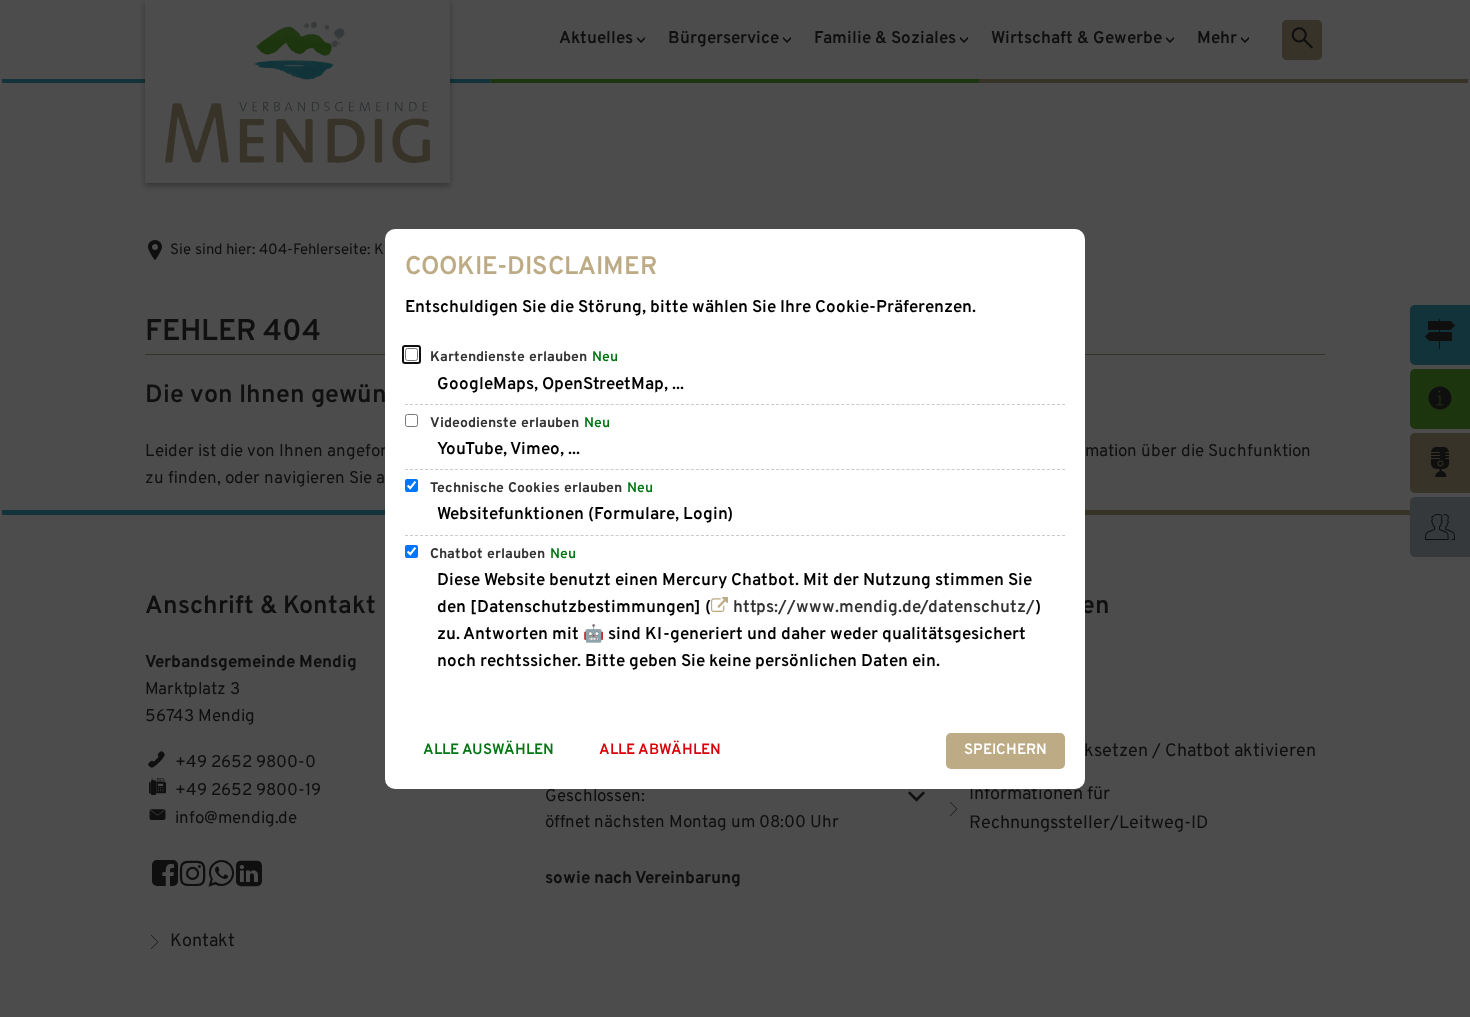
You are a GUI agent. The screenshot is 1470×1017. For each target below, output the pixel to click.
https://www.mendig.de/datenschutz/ (883, 608)
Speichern (1005, 750)
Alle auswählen (488, 750)
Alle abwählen (660, 750)
